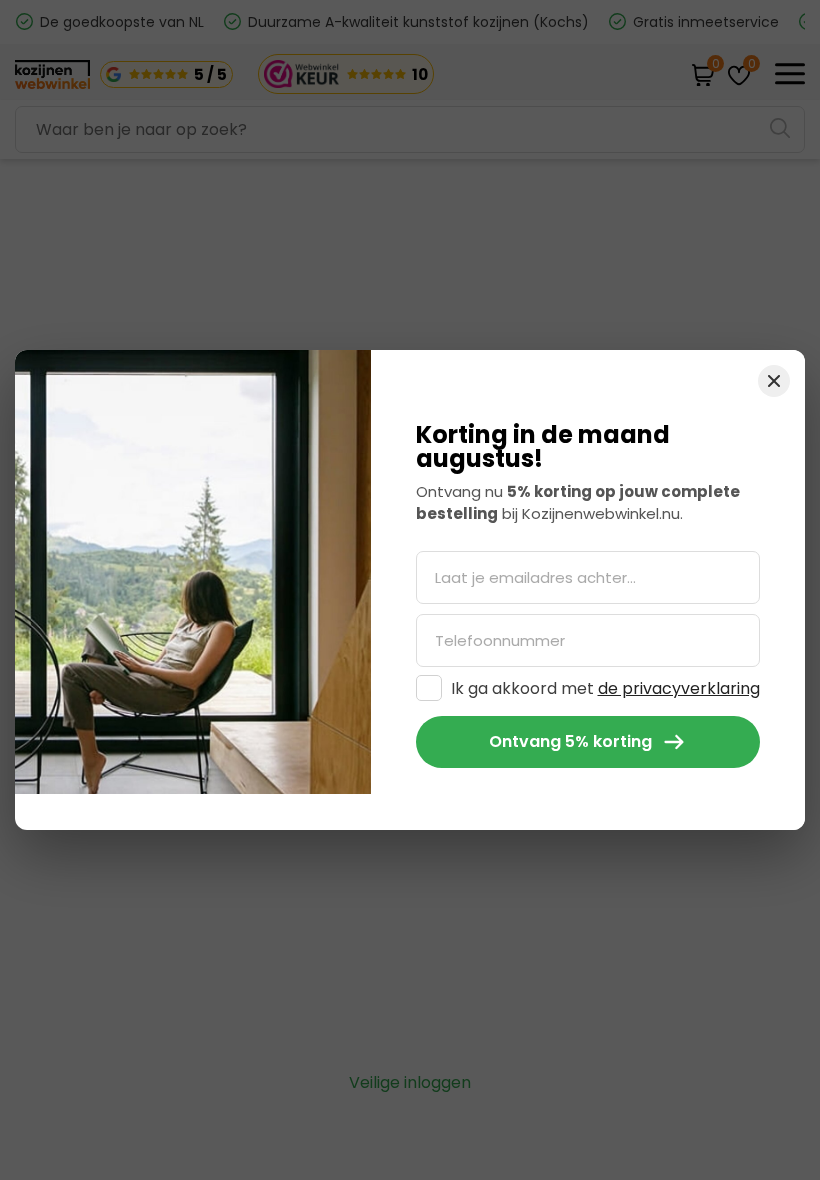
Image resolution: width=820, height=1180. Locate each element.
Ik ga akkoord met (605, 688)
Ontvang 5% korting (570, 741)
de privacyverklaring (679, 688)
